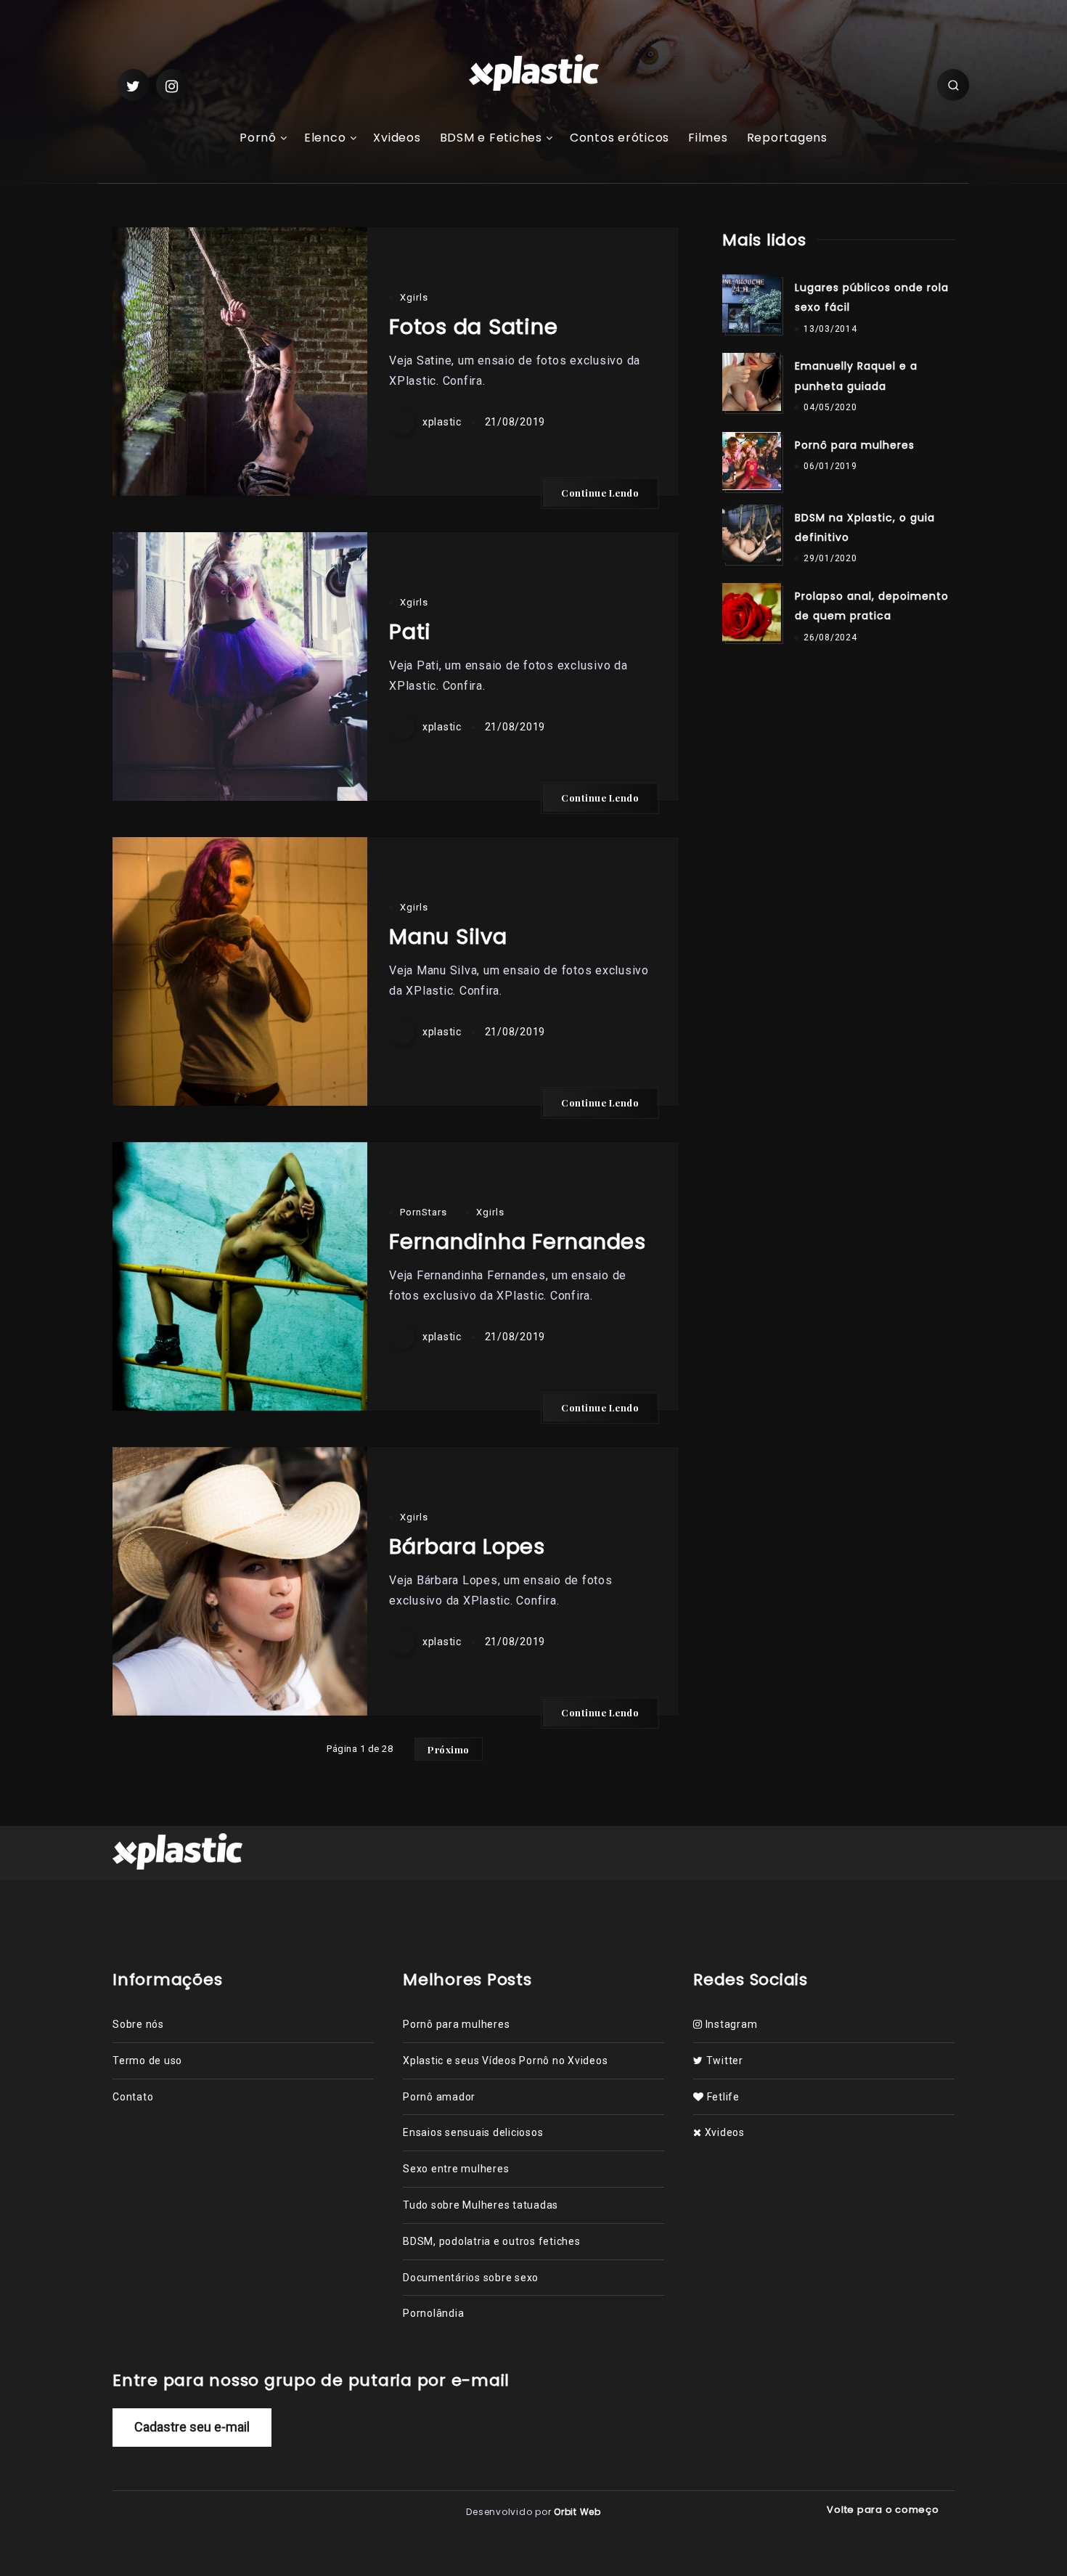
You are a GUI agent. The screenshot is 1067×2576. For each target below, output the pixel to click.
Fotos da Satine (473, 327)
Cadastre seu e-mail (192, 2427)
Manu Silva (448, 937)
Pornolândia (433, 2313)
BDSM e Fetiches (491, 138)
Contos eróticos (620, 138)
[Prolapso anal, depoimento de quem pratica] (751, 612)
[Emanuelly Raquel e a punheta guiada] (751, 382)
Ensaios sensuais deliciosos (473, 2132)
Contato (133, 2097)
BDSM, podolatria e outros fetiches (492, 2241)
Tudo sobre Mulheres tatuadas (481, 2205)
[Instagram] (172, 85)
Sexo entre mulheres (456, 2169)
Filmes (708, 138)
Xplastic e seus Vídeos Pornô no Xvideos (505, 2061)
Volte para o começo (884, 2510)
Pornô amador (439, 2097)
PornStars (424, 1212)
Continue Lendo (600, 493)
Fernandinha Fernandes (518, 1242)
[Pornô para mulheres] (751, 461)
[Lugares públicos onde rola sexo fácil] (751, 303)
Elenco (325, 138)
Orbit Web (577, 2512)
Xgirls (414, 297)
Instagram (730, 2024)
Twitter (723, 2061)
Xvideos (397, 138)
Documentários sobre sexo (471, 2278)
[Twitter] (134, 85)
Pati (410, 632)
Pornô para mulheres (855, 445)
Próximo (449, 1749)
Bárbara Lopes (467, 1546)
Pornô (258, 138)
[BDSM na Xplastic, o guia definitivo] (751, 534)
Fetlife (722, 2097)
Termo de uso (147, 2061)
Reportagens (787, 138)
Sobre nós (138, 2024)
